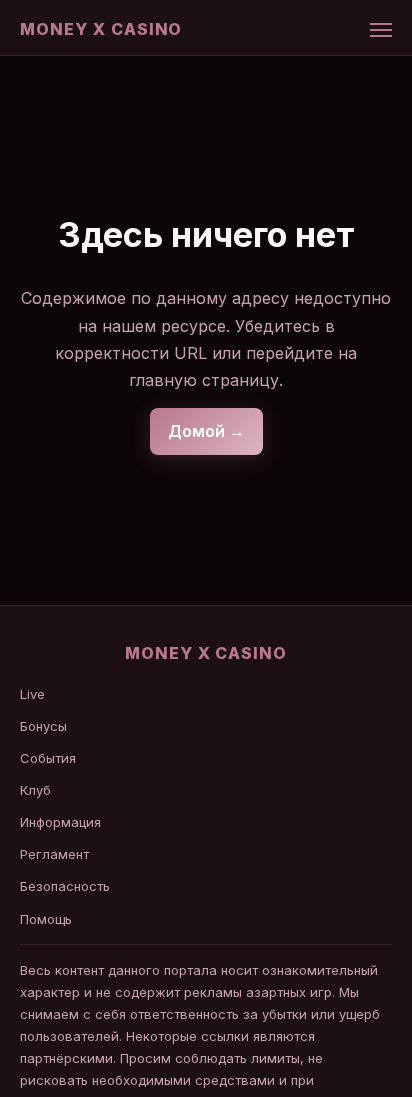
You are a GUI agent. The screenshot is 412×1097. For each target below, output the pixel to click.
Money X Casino (101, 29)
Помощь (46, 919)
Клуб (35, 790)
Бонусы (43, 726)
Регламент (54, 854)
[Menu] (381, 30)
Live (32, 694)
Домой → (206, 431)
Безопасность (65, 886)
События (48, 758)
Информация (60, 822)
